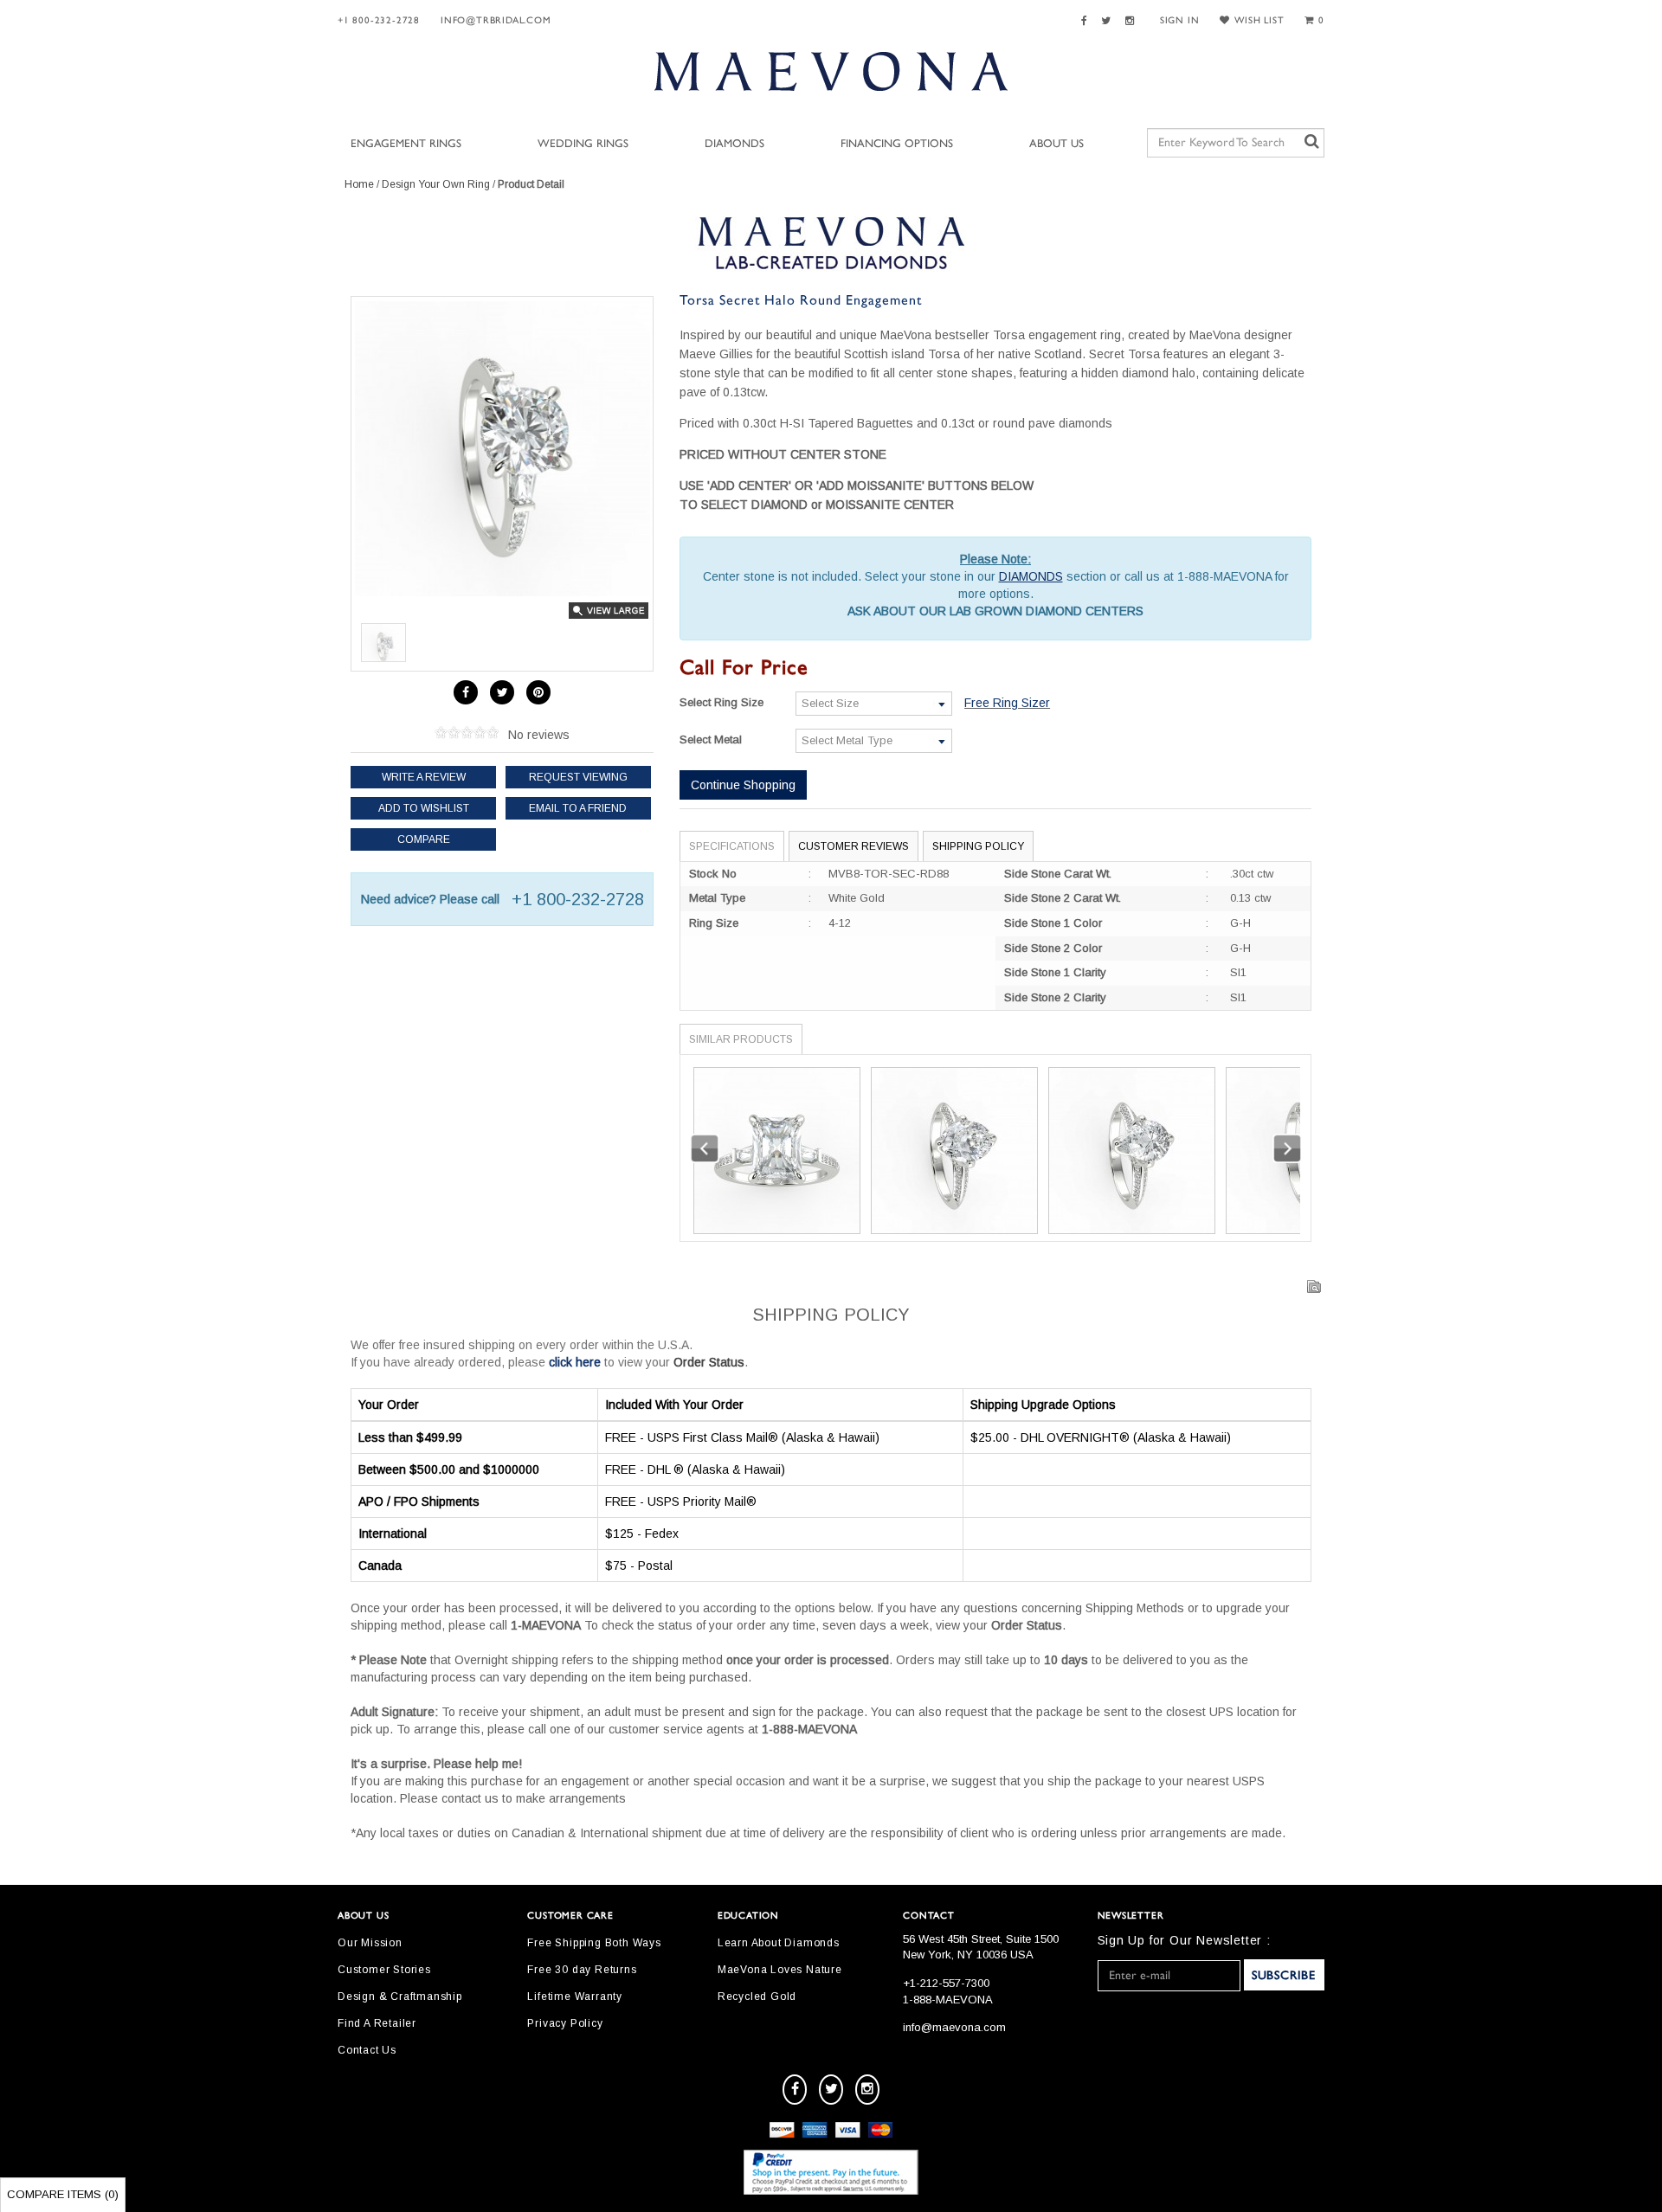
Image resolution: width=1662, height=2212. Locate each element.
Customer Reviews (854, 846)
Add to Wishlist (424, 808)
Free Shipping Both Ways (594, 1943)
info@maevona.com (954, 2027)
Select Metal (711, 739)
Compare (424, 839)
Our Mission (370, 1943)
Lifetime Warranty (575, 1997)
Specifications (732, 846)
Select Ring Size (721, 702)
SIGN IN (1180, 20)
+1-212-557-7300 (946, 1983)
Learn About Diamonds (779, 1943)
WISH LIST (1259, 20)
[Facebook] (1087, 21)
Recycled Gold (757, 1997)
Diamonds (734, 144)
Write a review (424, 777)
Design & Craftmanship (400, 1997)
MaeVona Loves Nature (780, 1970)
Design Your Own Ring (436, 184)
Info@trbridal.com (496, 20)
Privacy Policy (565, 2023)
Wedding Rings (583, 144)
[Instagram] (1132, 21)
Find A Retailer (377, 2023)
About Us (1056, 144)
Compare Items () (63, 2194)
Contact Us (367, 2050)
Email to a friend (578, 808)
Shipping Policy (978, 846)
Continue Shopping (743, 785)
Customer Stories (384, 1970)
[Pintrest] (538, 692)
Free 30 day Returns (582, 1970)
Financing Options (897, 144)
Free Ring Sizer (1007, 703)
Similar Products (741, 1039)
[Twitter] (1108, 21)
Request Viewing (578, 777)
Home (359, 184)
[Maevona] (831, 71)
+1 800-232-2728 (379, 20)
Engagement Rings (406, 144)
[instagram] (867, 2090)
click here (575, 1362)
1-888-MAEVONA (948, 2000)
